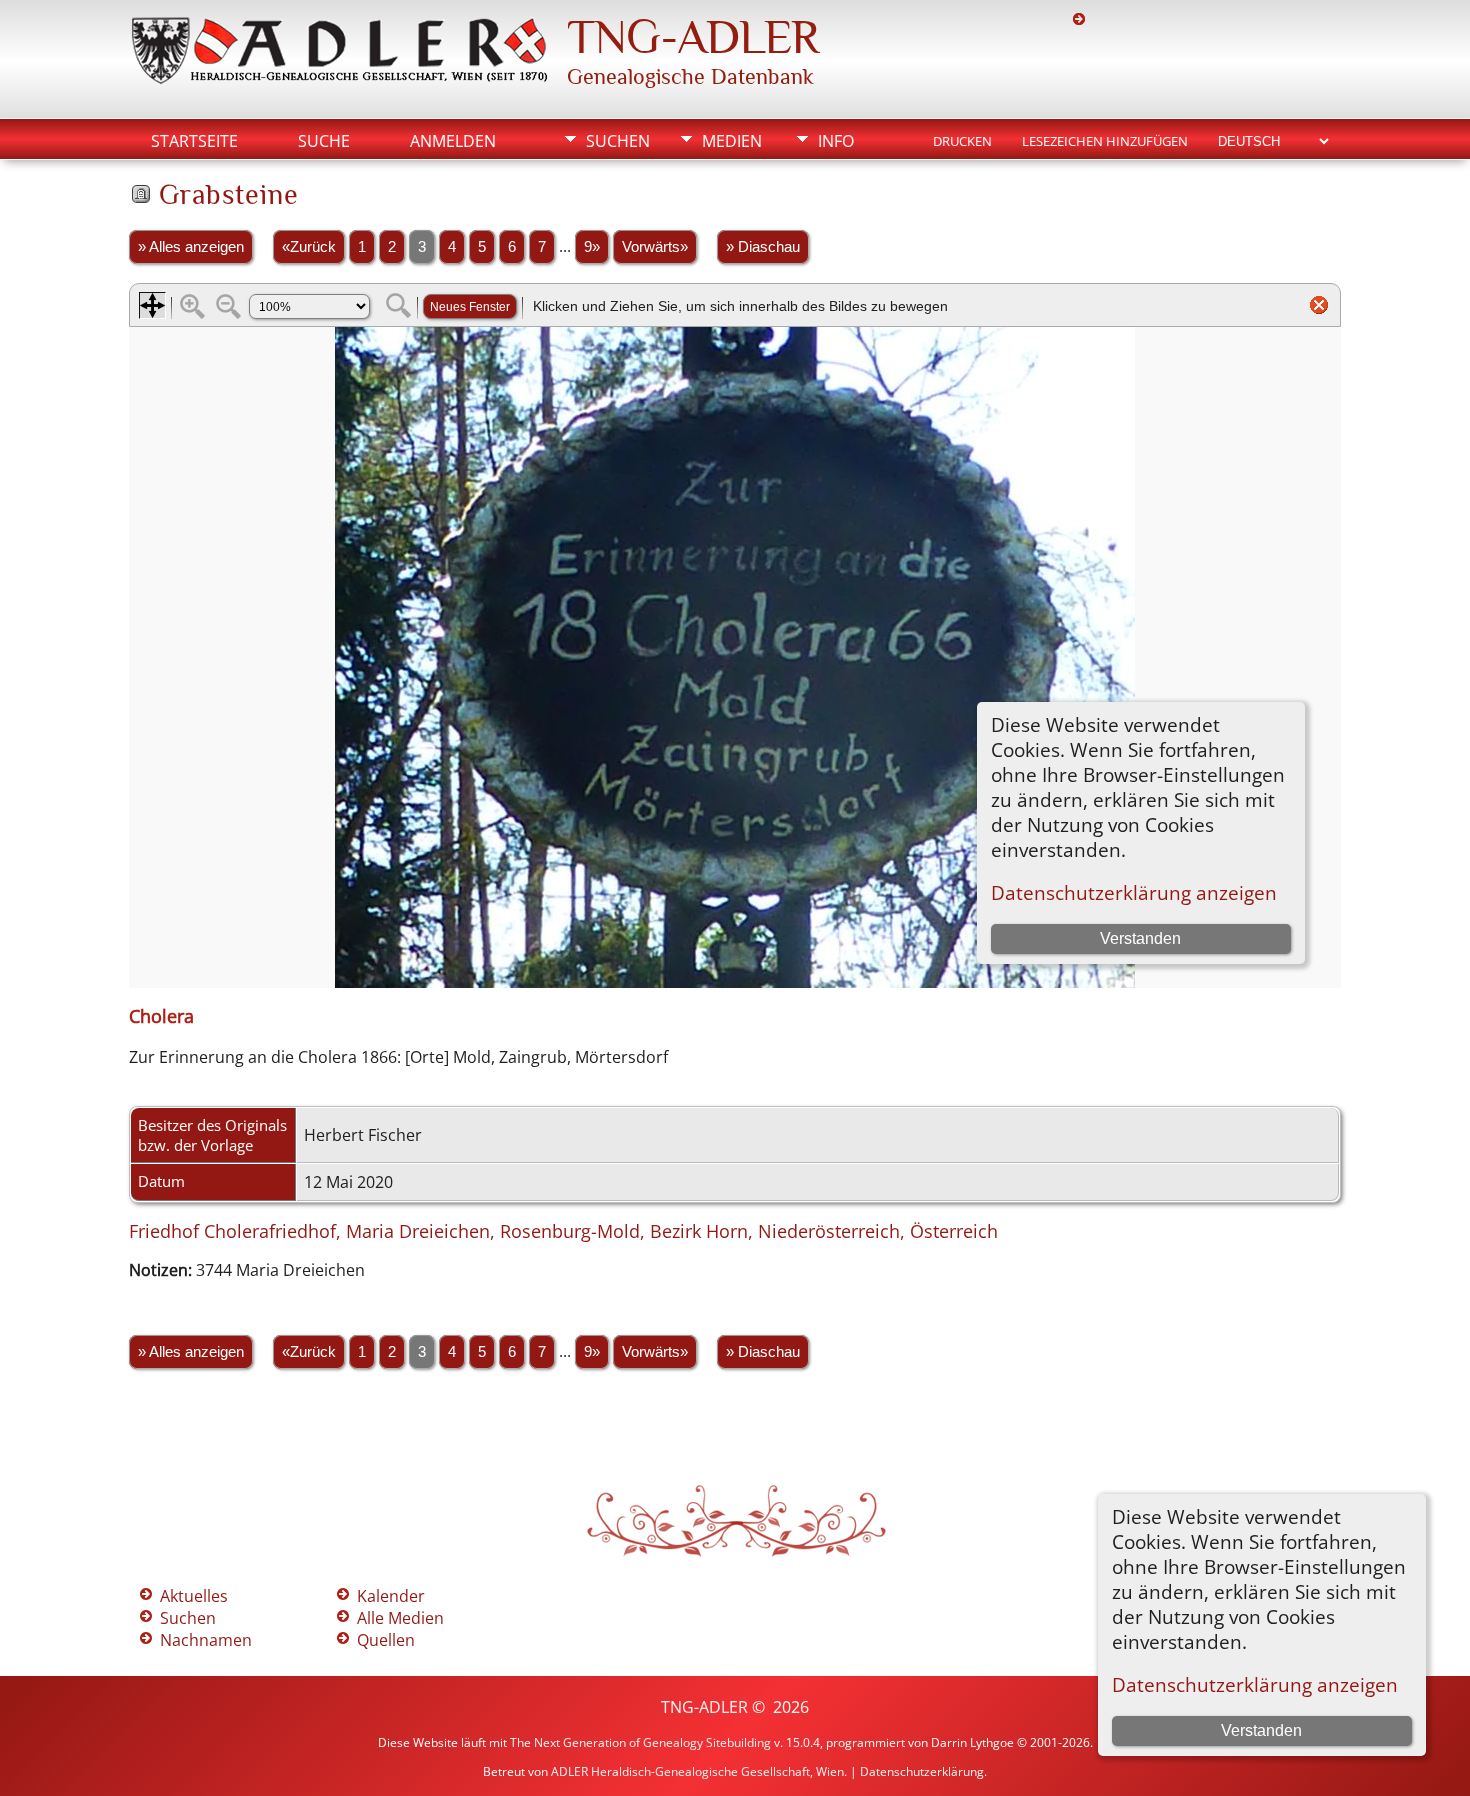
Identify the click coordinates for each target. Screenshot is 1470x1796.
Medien (732, 141)
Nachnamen (206, 1640)
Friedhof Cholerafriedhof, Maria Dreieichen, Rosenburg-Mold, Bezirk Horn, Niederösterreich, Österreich (563, 1231)
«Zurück (309, 247)
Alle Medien (400, 1618)
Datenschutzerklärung (922, 1771)
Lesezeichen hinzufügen (1105, 141)
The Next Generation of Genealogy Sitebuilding (640, 1742)
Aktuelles (194, 1596)
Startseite (194, 141)
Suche (324, 141)
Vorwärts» (655, 247)
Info (836, 141)
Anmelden (453, 141)
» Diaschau (763, 247)
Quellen (386, 1640)
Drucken (962, 141)
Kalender (391, 1596)
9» (592, 247)
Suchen (618, 141)
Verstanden (1261, 1730)
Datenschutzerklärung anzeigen (1255, 1684)
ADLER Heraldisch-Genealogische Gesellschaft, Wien (697, 1771)
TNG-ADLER (693, 37)
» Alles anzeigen (191, 247)
